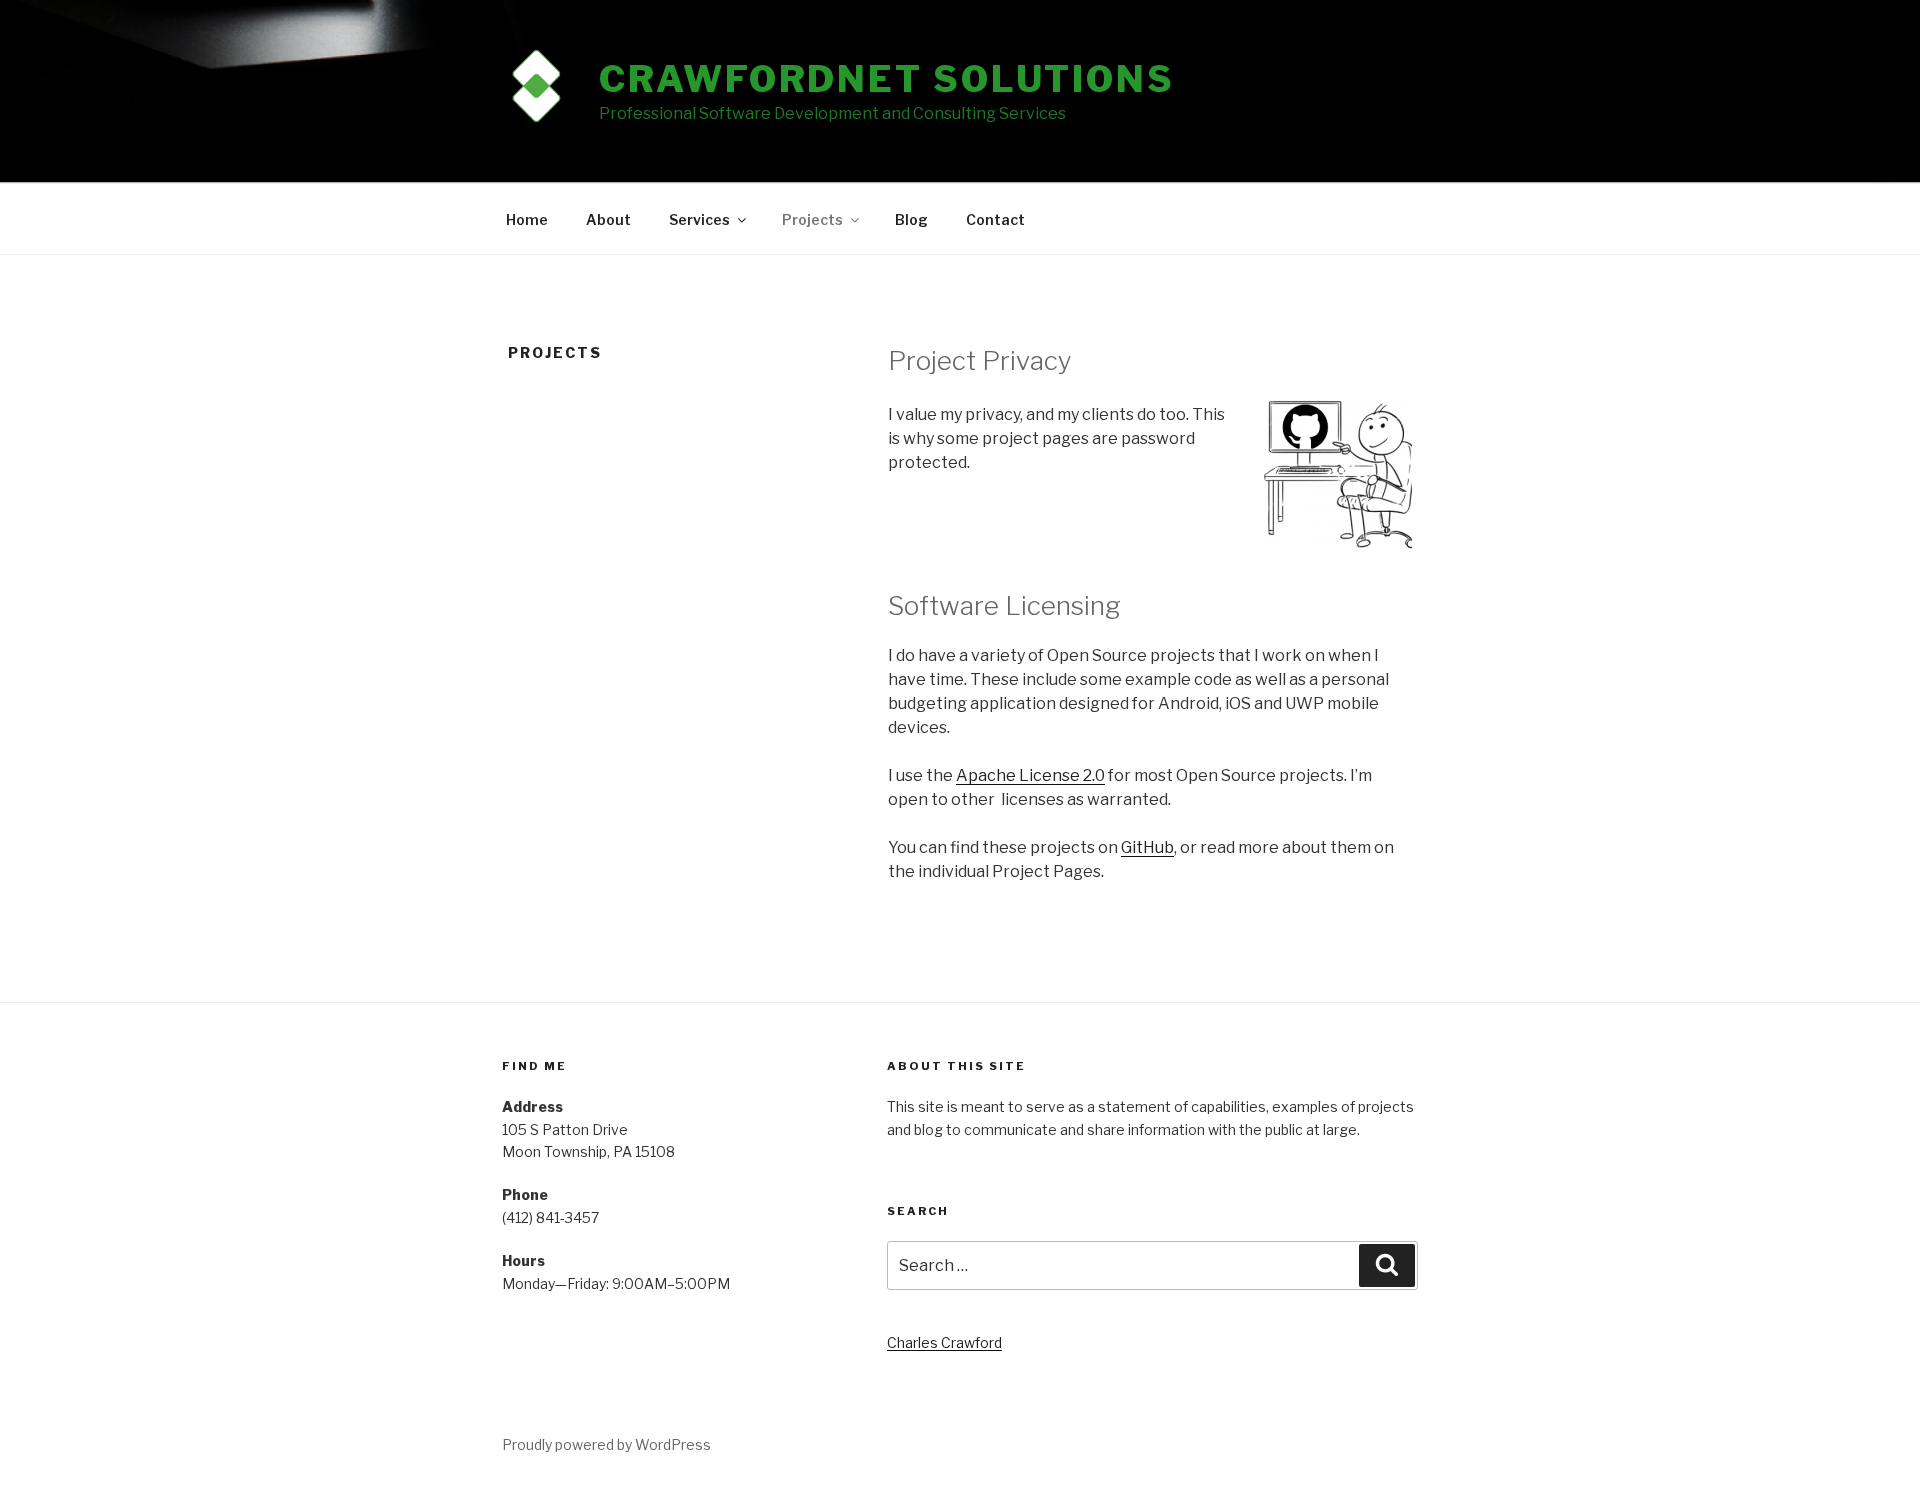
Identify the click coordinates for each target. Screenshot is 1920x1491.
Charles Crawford (944, 1342)
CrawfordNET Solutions (886, 79)
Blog (911, 219)
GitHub (1147, 847)
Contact (995, 219)
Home (527, 219)
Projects (812, 219)
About (608, 219)
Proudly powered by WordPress (606, 1444)
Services (699, 219)
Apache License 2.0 (1030, 775)
